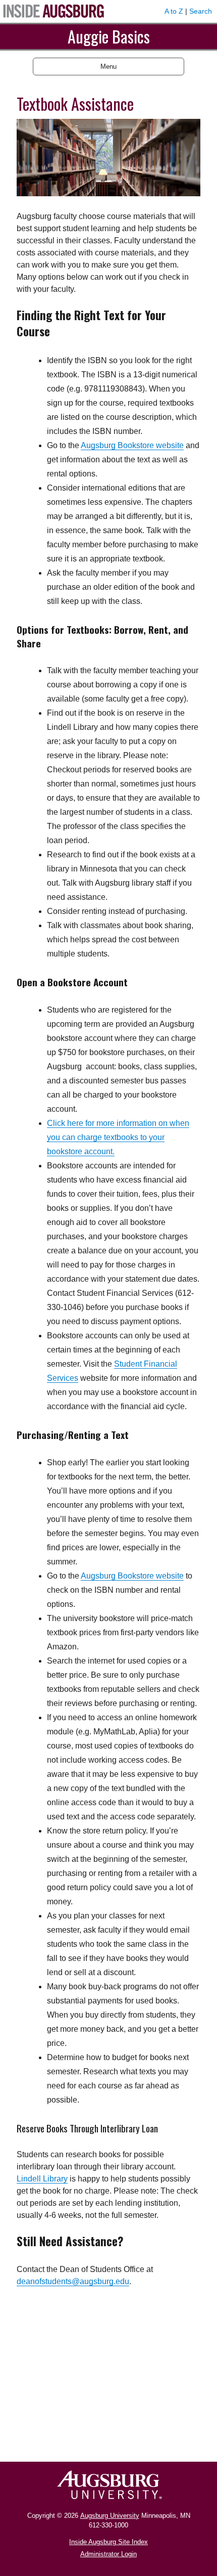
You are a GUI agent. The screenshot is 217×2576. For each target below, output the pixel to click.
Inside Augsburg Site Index (108, 2542)
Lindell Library (42, 2179)
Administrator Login (108, 2554)
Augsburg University (110, 2516)
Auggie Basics (109, 36)
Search (201, 11)
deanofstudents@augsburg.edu (73, 2281)
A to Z (174, 11)
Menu (108, 67)
